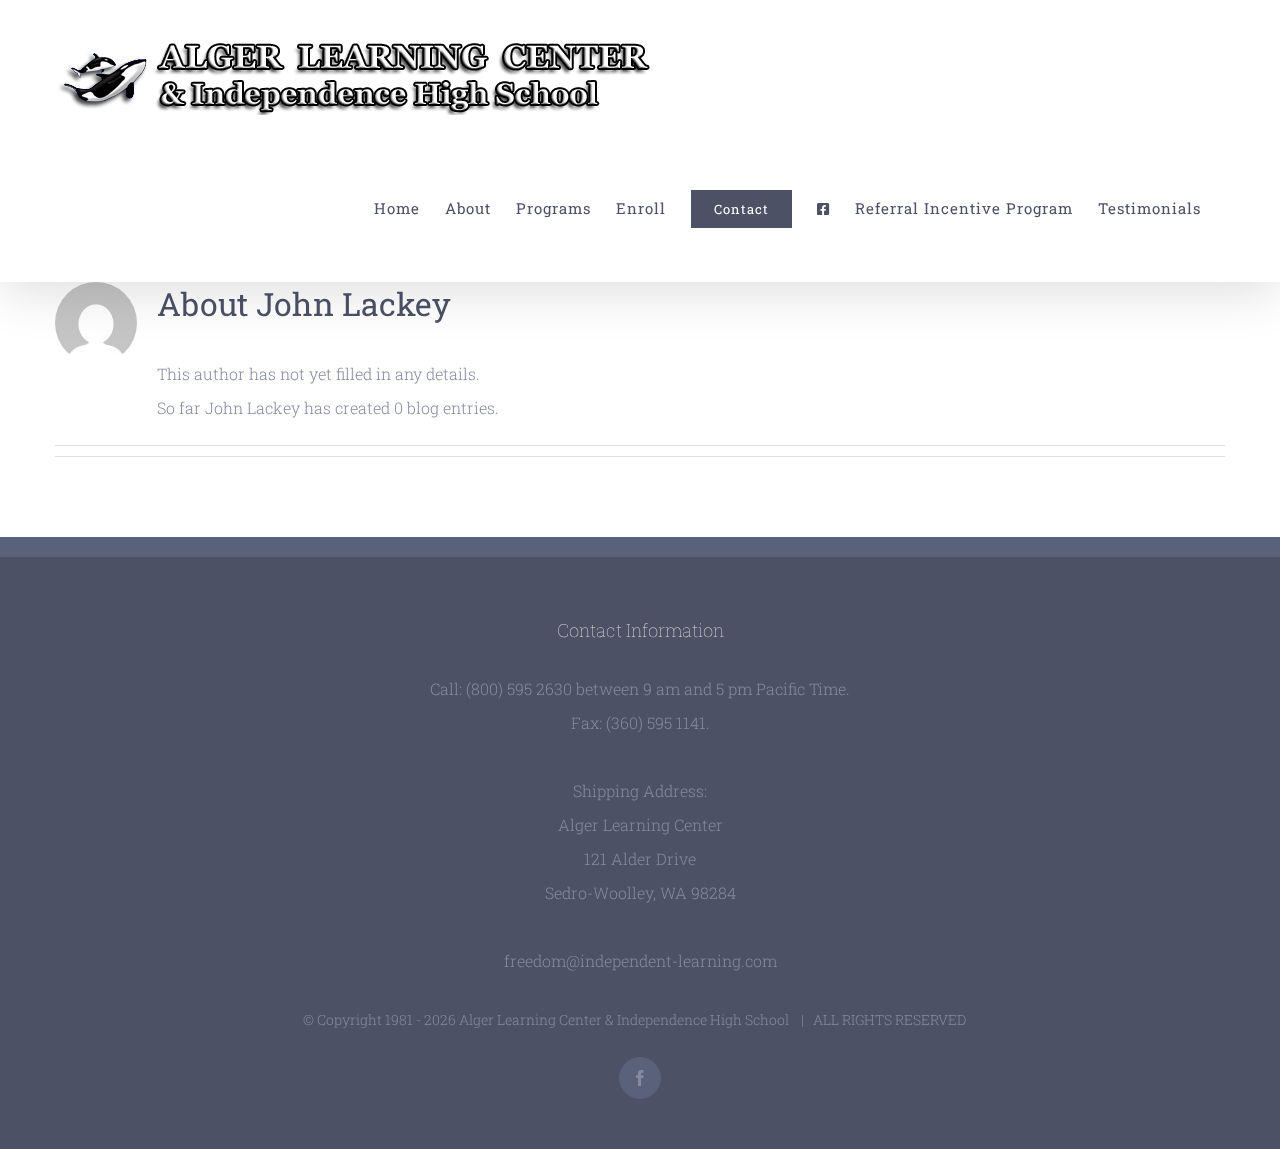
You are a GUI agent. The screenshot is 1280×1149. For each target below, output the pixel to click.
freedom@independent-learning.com (640, 960)
